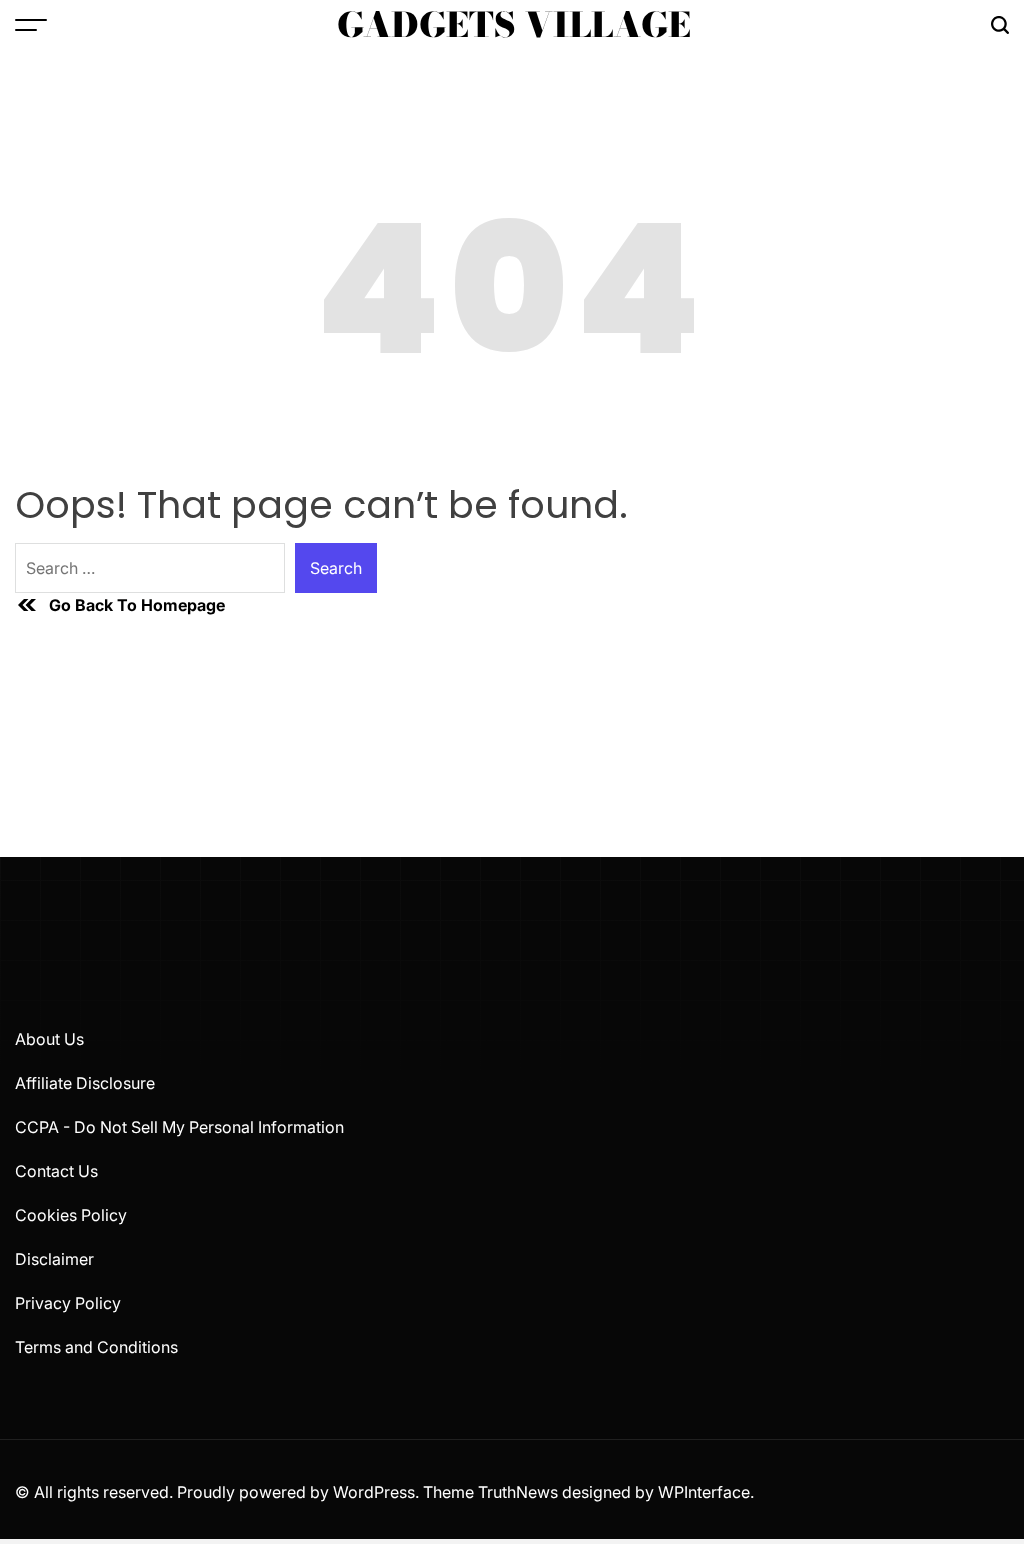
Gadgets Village (514, 25)
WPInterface (704, 1492)
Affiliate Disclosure (85, 1083)
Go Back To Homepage (137, 605)
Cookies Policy (71, 1215)
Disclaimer (54, 1259)
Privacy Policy (68, 1303)
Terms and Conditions (96, 1347)
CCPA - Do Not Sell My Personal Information (179, 1127)
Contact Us (56, 1171)
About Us (49, 1039)
